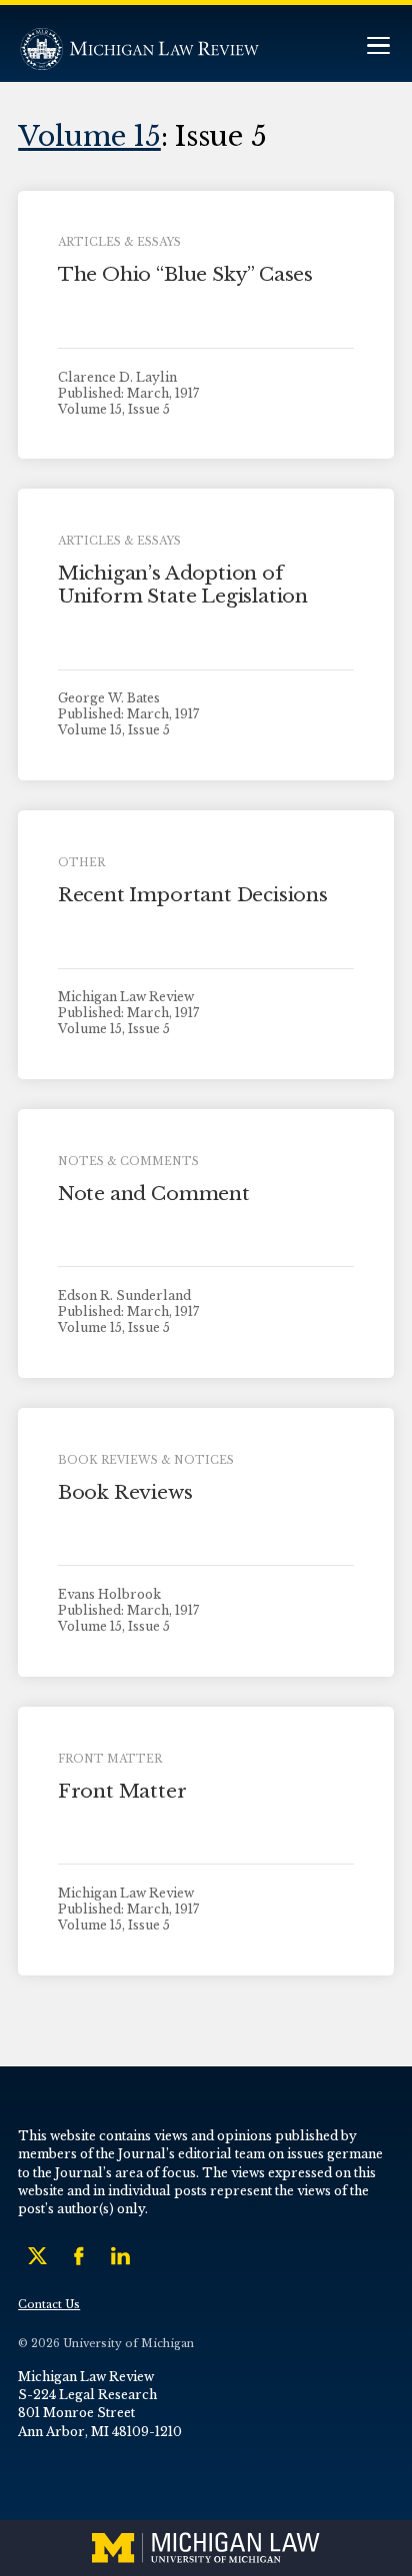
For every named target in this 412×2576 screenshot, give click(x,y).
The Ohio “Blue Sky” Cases (185, 274)
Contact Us (49, 2305)
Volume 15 (89, 136)
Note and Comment (154, 1194)
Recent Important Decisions (193, 895)
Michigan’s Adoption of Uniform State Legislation (183, 585)
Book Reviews (125, 1492)
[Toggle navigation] (378, 47)
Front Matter (122, 1791)
